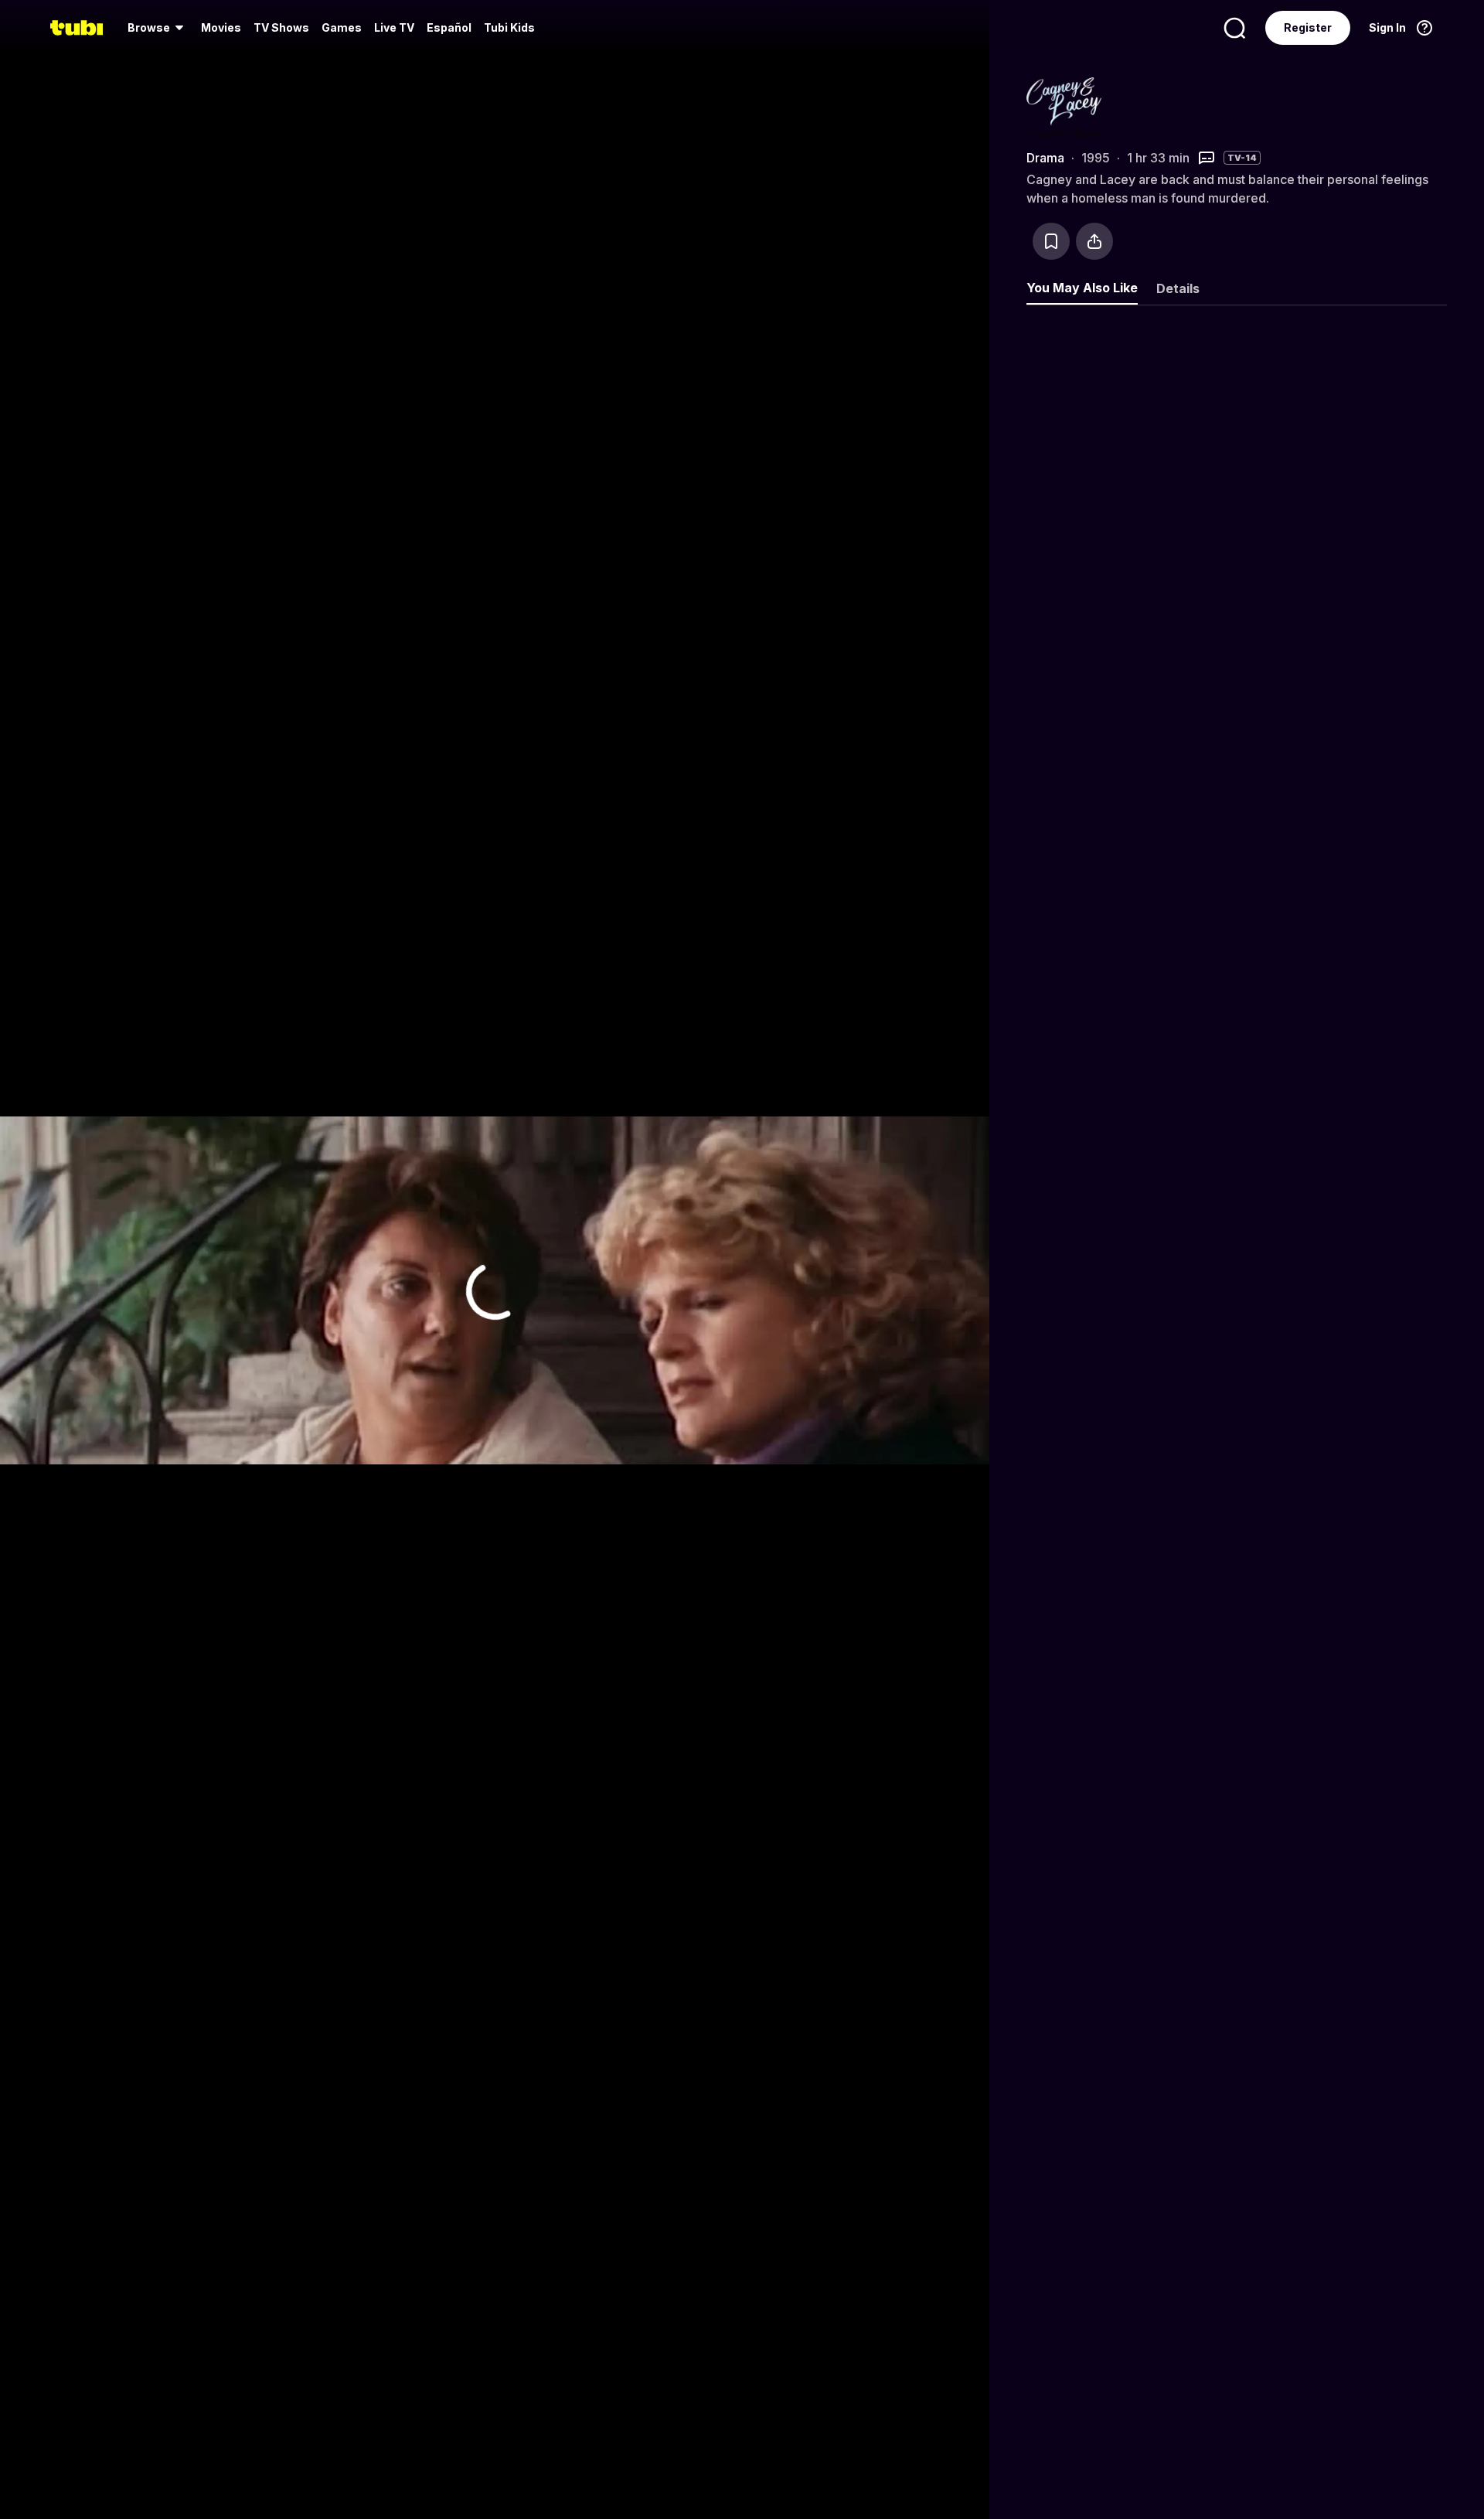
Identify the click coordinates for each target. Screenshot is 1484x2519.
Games (342, 27)
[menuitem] (158, 28)
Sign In (1387, 27)
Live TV (394, 27)
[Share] (1094, 241)
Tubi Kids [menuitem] (509, 27)
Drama (1045, 158)
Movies (221, 27)
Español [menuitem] (449, 27)
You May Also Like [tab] (1082, 288)
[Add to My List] (1051, 241)
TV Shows (281, 27)
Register (1308, 27)
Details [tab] (1178, 288)
